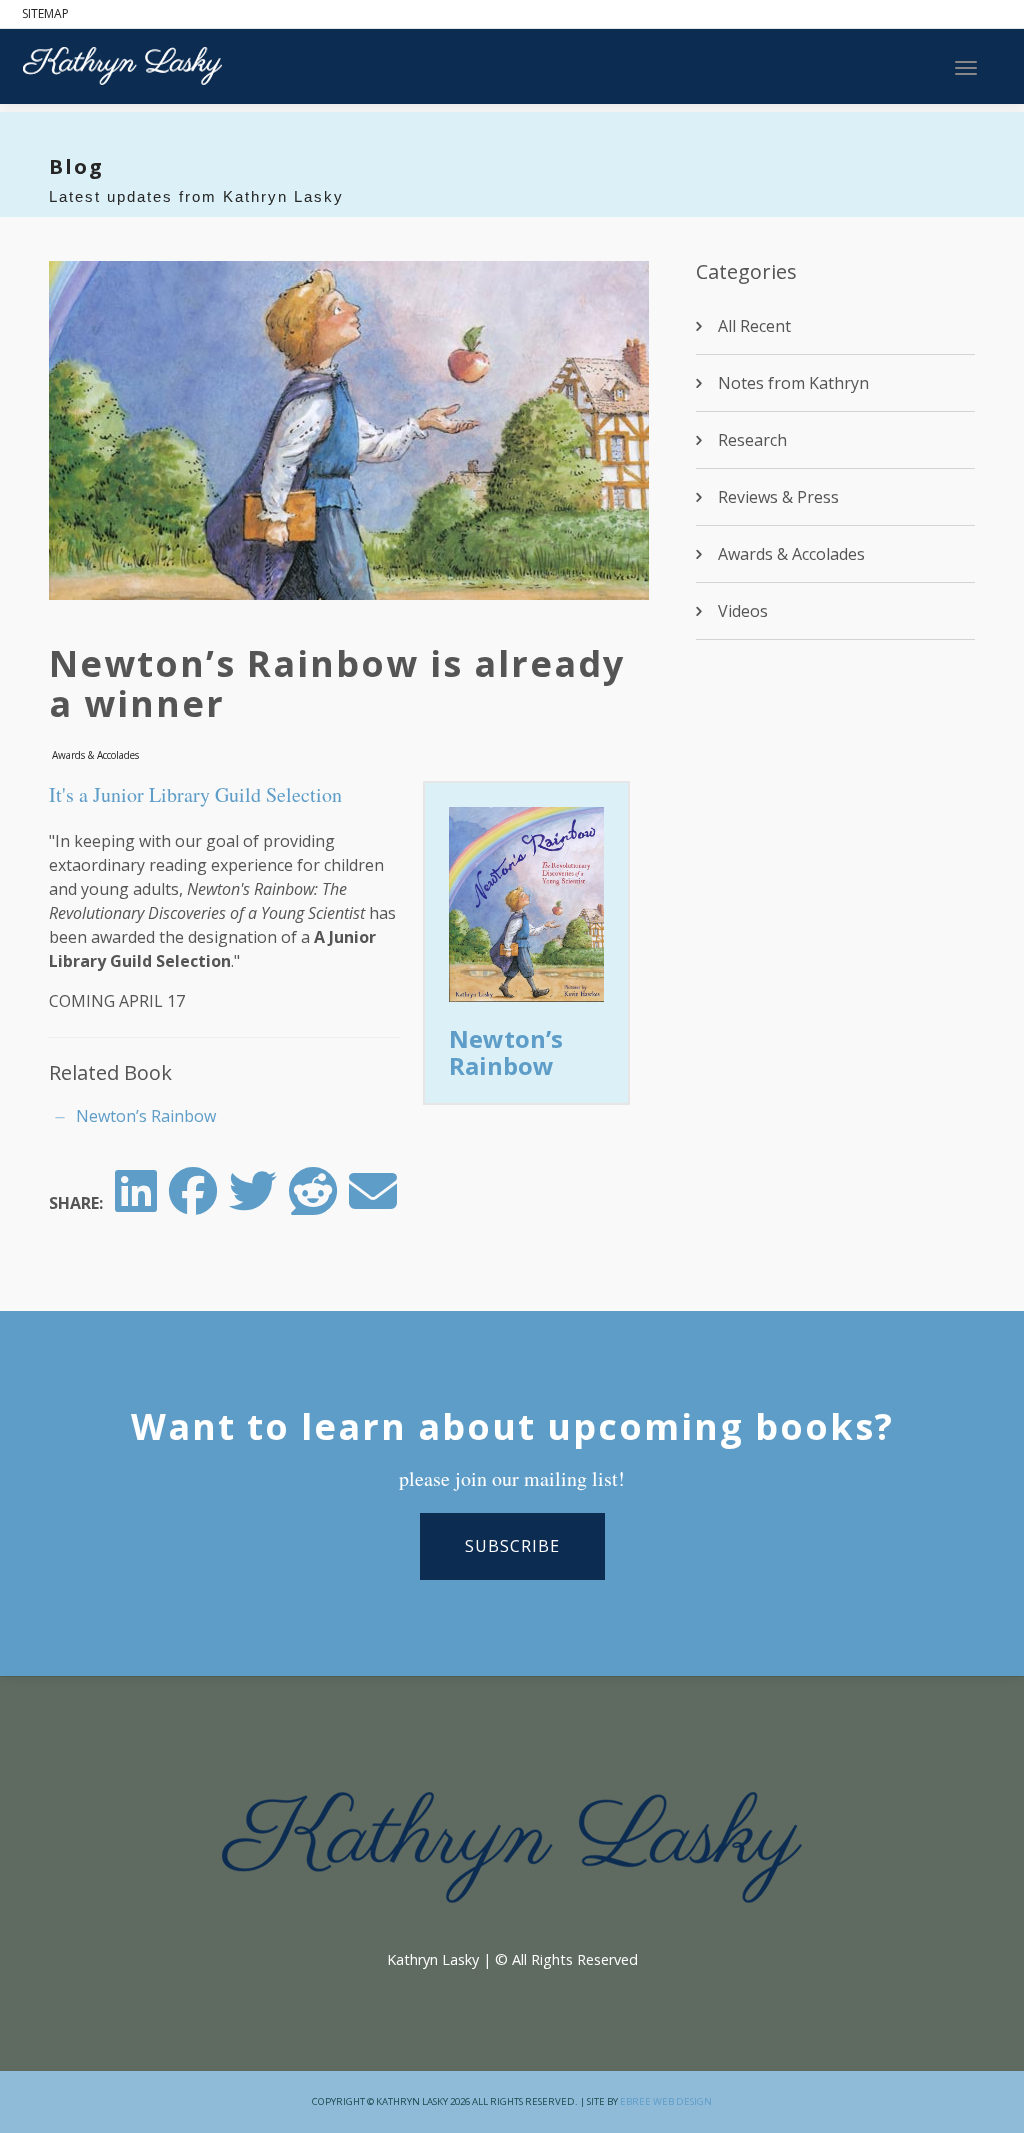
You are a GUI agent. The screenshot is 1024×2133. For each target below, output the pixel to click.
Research (752, 440)
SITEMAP (45, 13)
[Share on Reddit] (313, 1203)
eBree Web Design (666, 2101)
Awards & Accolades (95, 755)
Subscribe (512, 1546)
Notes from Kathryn (793, 383)
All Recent (754, 326)
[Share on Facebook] (193, 1203)
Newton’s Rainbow (506, 1051)
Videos (743, 611)
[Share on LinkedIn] (136, 1203)
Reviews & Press (778, 497)
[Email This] (373, 1203)
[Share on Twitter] (253, 1203)
